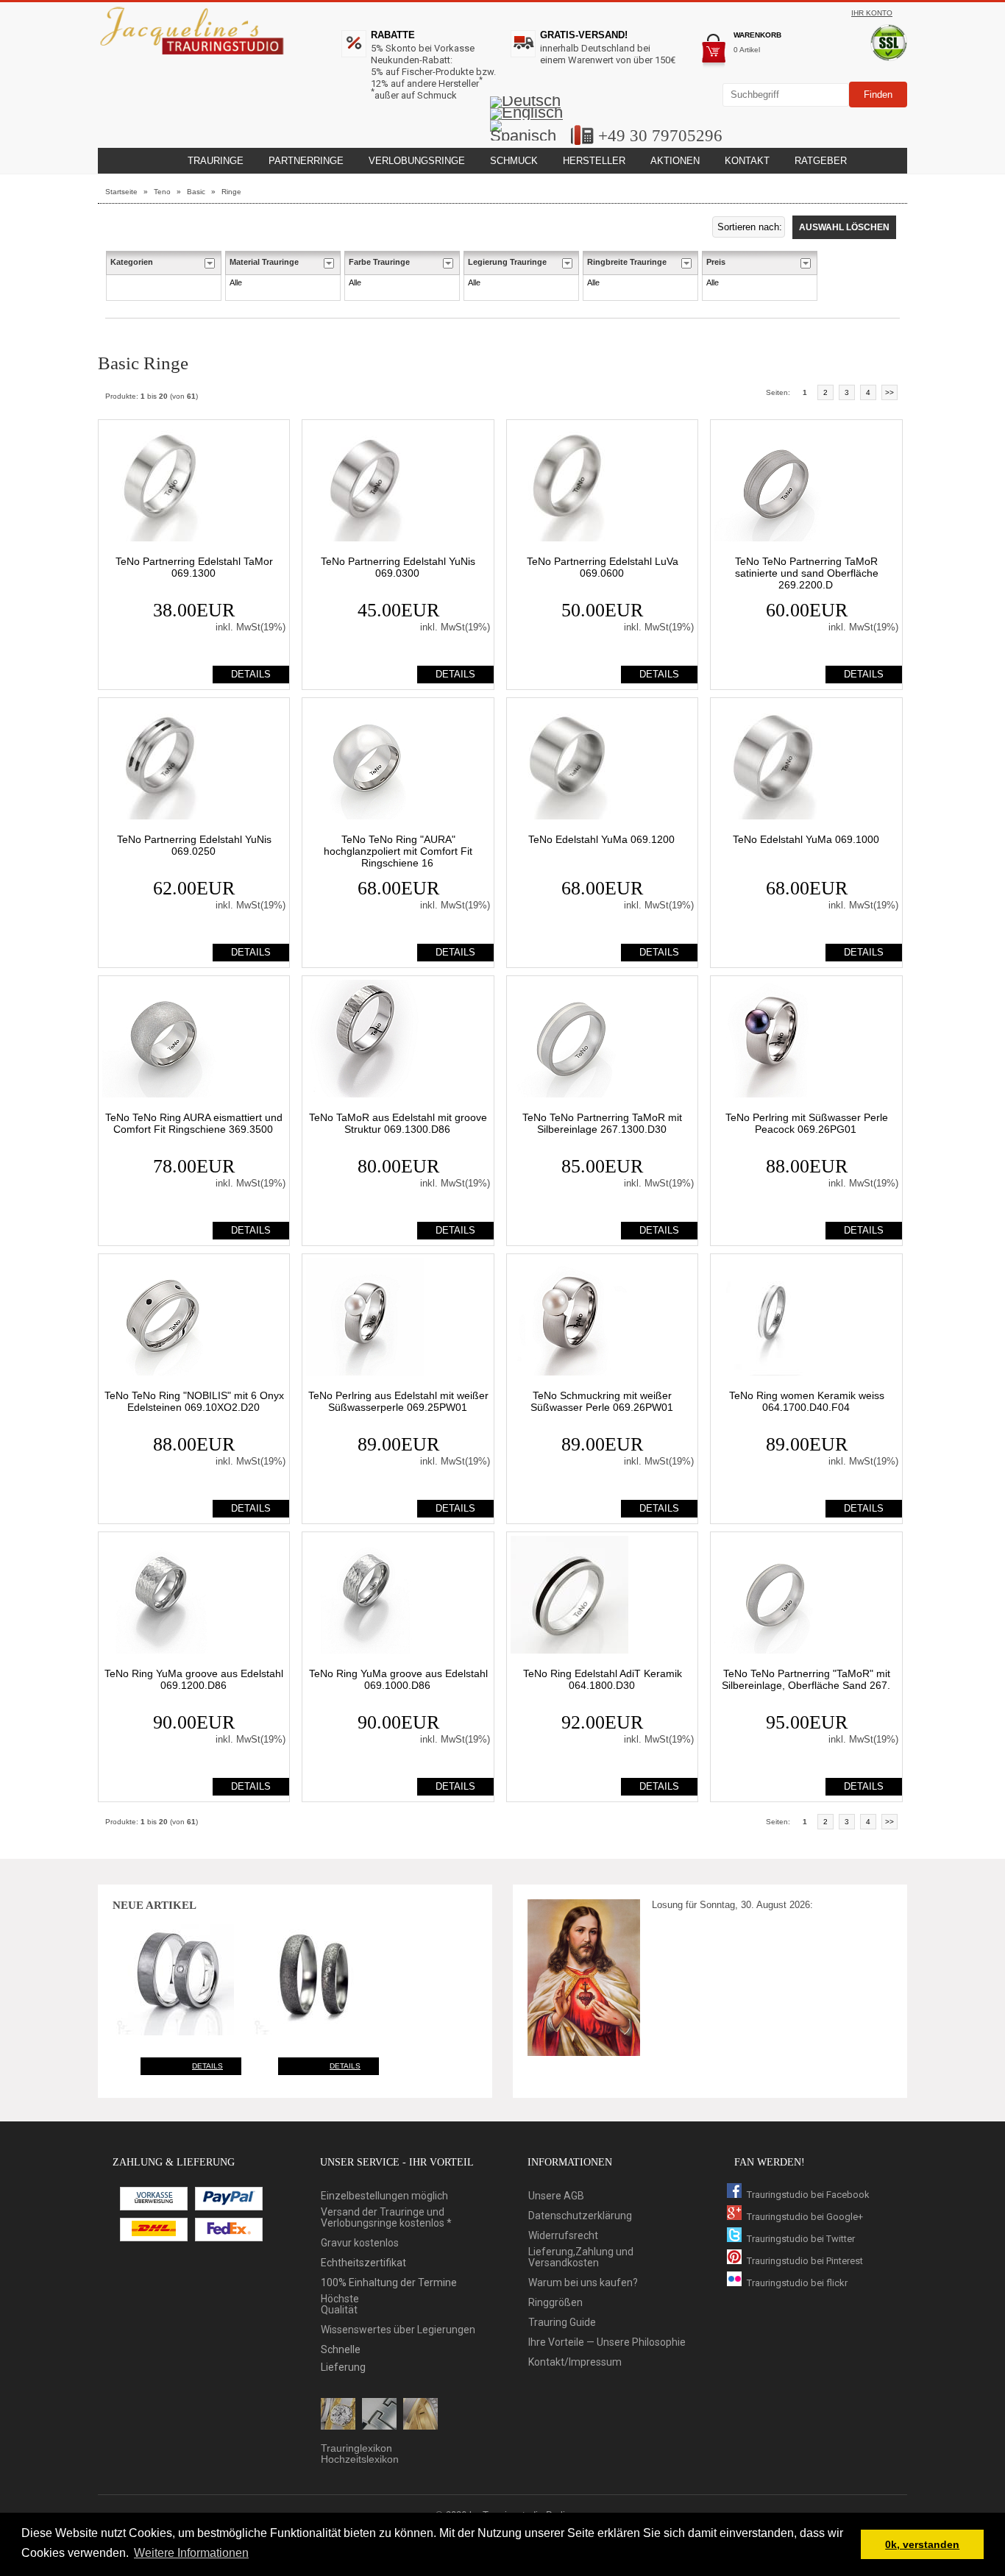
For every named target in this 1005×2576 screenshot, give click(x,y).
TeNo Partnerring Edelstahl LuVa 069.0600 (603, 567)
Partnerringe (306, 161)
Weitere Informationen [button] (191, 2553)
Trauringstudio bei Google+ (805, 2217)
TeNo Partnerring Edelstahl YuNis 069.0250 (194, 845)
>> (889, 392)
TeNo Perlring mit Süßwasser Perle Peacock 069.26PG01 (807, 1123)
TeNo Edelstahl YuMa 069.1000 (806, 839)
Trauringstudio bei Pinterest (805, 2261)
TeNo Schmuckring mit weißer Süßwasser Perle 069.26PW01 (602, 1401)
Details (207, 2066)
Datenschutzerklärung (580, 2216)
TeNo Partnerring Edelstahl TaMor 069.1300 (194, 567)
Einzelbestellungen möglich (384, 2196)
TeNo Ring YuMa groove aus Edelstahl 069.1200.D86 (194, 1679)
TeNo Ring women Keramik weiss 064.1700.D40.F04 (807, 1401)
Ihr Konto (872, 13)
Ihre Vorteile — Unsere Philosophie (607, 2342)
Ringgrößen (555, 2303)
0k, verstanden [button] (922, 2544)
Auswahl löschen (844, 227)
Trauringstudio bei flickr (797, 2283)
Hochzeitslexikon (360, 2459)
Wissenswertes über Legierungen (398, 2330)
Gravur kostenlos (360, 2243)
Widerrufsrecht (563, 2236)
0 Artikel (747, 50)
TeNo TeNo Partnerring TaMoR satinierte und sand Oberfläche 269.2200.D (807, 573)
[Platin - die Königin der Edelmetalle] (379, 2415)
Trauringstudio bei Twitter (801, 2239)
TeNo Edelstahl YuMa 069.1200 (601, 839)
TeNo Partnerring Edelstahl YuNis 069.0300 (398, 567)
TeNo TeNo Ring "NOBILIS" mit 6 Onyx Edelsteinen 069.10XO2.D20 (194, 1401)
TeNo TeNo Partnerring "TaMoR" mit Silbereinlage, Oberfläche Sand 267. (806, 1679)
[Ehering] (420, 2415)
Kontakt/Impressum (575, 2362)
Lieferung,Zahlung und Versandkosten (581, 2257)
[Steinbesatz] (338, 2415)
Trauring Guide (562, 2323)
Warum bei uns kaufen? (583, 2283)
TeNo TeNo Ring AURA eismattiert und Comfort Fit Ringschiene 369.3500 (194, 1123)
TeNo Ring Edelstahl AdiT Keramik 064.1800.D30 (603, 1679)
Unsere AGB (556, 2196)
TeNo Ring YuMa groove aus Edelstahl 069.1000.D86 (398, 1679)
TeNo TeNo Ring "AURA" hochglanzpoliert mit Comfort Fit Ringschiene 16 (398, 851)
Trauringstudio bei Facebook (808, 2195)
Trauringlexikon (356, 2448)
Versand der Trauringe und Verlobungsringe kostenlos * (386, 2218)
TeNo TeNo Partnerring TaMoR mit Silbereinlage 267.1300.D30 (602, 1123)
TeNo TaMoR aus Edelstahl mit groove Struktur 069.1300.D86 (398, 1123)
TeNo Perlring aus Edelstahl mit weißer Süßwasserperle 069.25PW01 (398, 1401)
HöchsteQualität (340, 2305)
